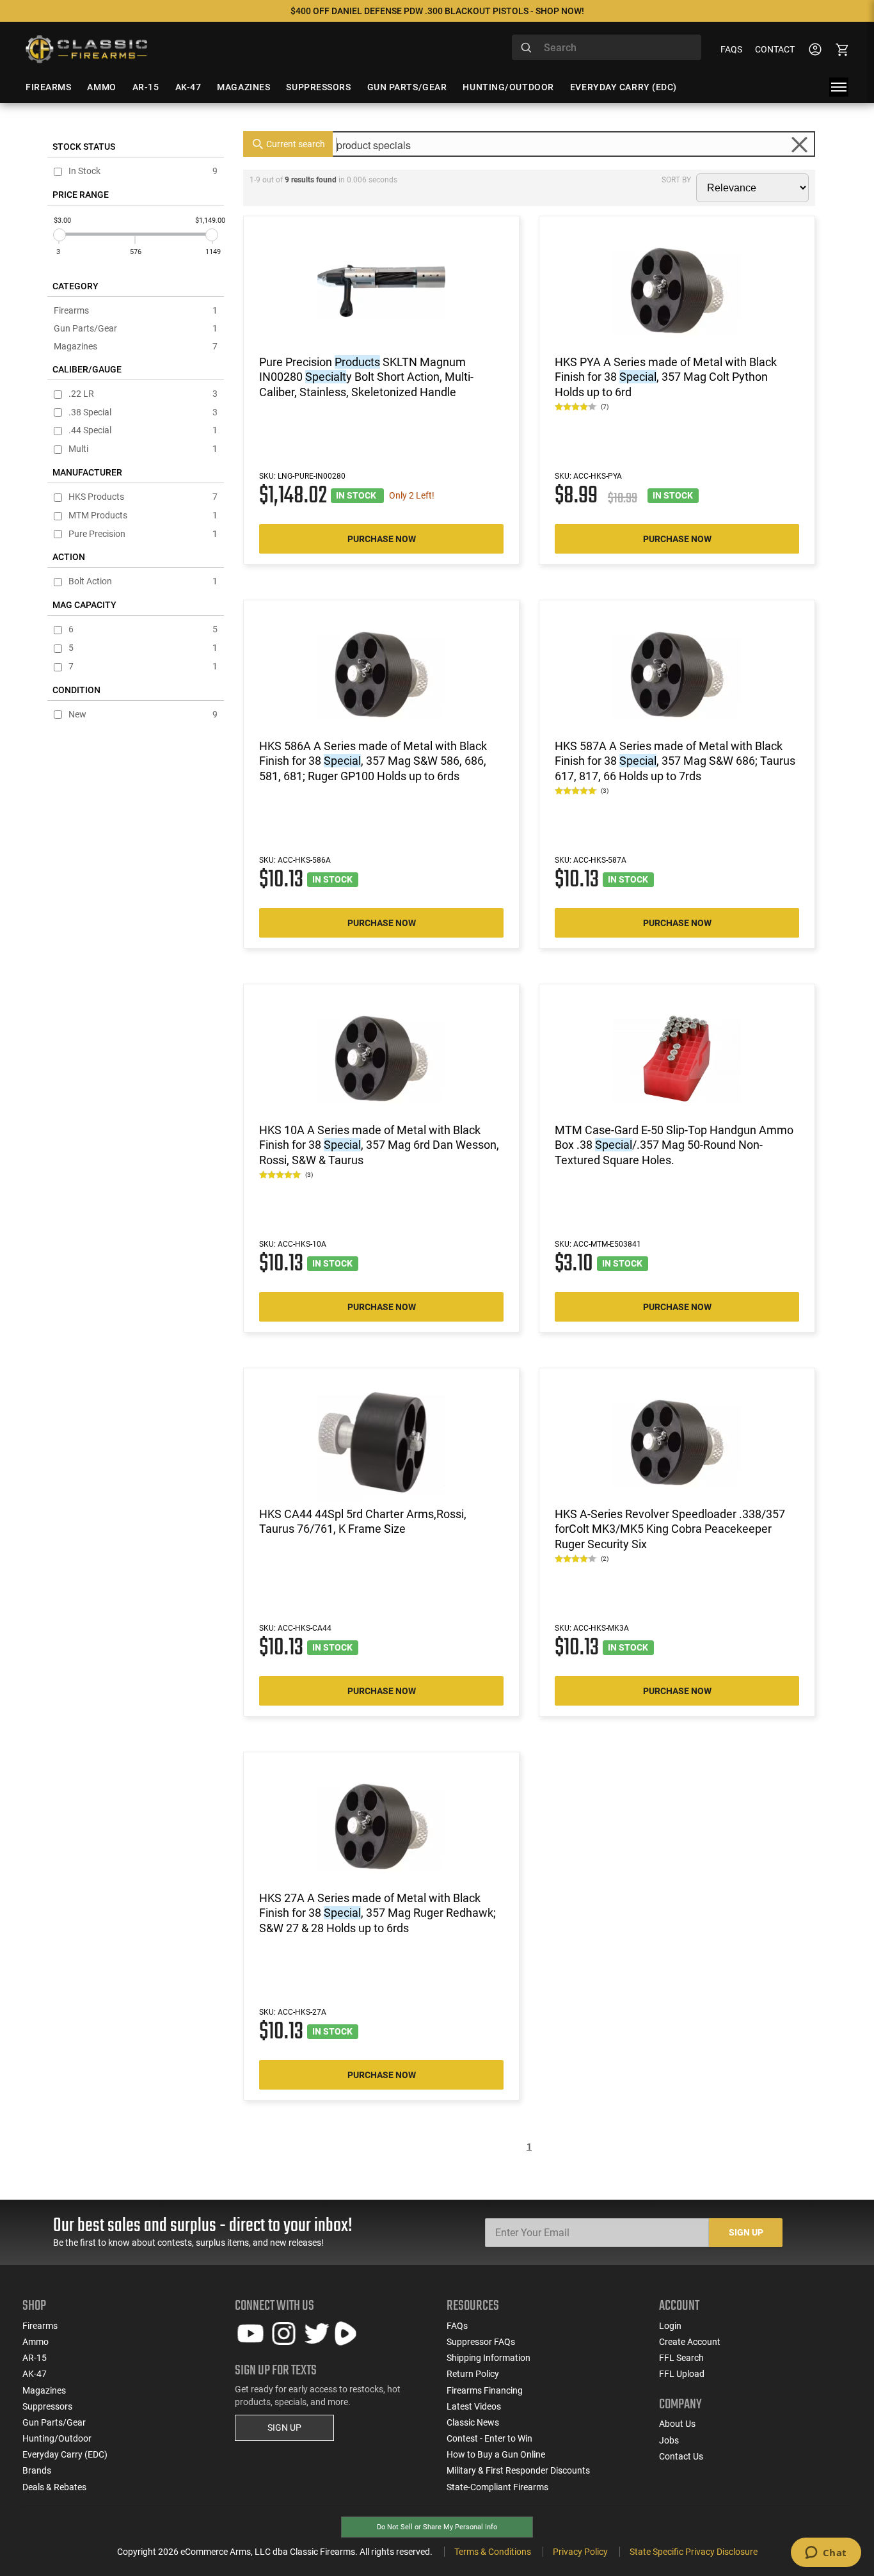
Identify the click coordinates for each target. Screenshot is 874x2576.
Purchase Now (382, 539)
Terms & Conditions (493, 2552)
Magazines (136, 346)
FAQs (731, 49)
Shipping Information (489, 2358)
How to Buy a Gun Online (496, 2454)
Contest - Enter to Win (489, 2438)
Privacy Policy (580, 2552)
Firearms (136, 310)
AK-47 (35, 2374)
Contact (775, 49)
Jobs (669, 2440)
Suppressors (47, 2406)
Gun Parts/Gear (136, 328)
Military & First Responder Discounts (518, 2470)
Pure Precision (143, 534)
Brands (37, 2470)
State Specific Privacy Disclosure (694, 2552)
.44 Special (143, 430)
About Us (677, 2424)
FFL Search (681, 2358)
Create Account (690, 2342)
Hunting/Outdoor (57, 2438)
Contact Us (681, 2456)
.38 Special (143, 412)
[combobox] (607, 47)
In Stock (143, 171)
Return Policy (473, 2374)
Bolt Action (143, 581)
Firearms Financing (485, 2390)
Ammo (36, 2342)
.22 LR (143, 394)
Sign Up (746, 2232)
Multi (143, 449)
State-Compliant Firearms (497, 2487)
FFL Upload (682, 2374)
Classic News (473, 2422)
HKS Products (143, 497)
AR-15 (35, 2358)
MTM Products (143, 516)
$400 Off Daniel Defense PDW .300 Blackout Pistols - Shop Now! (437, 11)
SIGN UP (284, 2428)
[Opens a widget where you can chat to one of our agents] (826, 2554)
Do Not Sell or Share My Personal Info (437, 2527)
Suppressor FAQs (481, 2342)
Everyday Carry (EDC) (65, 2454)
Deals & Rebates (54, 2487)
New (143, 715)
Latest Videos (474, 2406)
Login (670, 2326)
